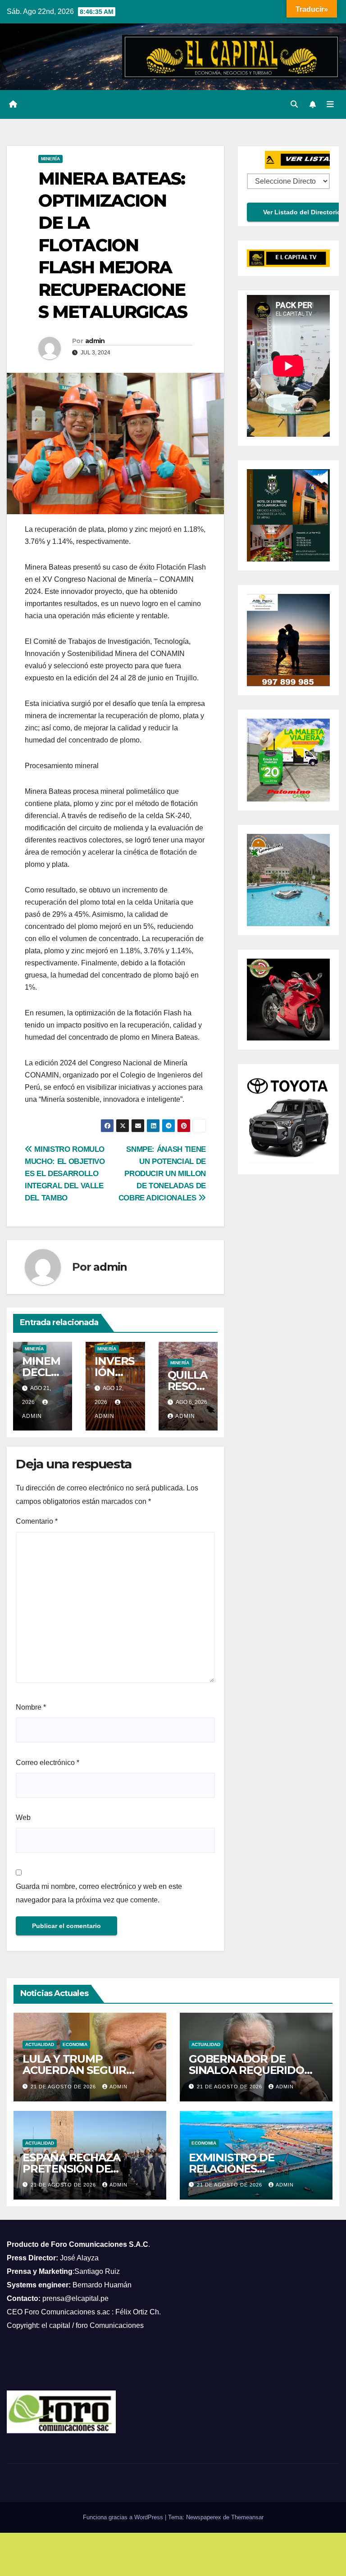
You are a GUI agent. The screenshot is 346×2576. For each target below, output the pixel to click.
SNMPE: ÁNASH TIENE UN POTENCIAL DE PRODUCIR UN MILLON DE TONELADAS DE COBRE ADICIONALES (162, 1173)
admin (95, 341)
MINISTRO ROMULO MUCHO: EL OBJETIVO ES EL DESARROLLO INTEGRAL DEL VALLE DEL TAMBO (65, 1173)
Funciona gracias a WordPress (124, 2517)
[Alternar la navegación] (330, 104)
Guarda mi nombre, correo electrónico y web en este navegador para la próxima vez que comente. (99, 1893)
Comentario (37, 1521)
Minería (50, 159)
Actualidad (40, 2044)
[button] (294, 104)
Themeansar (247, 2517)
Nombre (31, 1707)
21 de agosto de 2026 (64, 2087)
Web (23, 1818)
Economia (75, 2044)
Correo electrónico (48, 1763)
